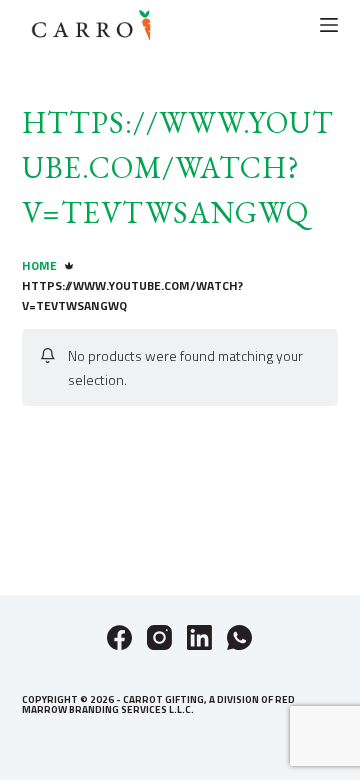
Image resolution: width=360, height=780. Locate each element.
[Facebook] (119, 637)
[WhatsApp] (239, 637)
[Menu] (329, 25)
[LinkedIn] (199, 637)
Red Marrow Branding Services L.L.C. (158, 704)
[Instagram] (159, 637)
